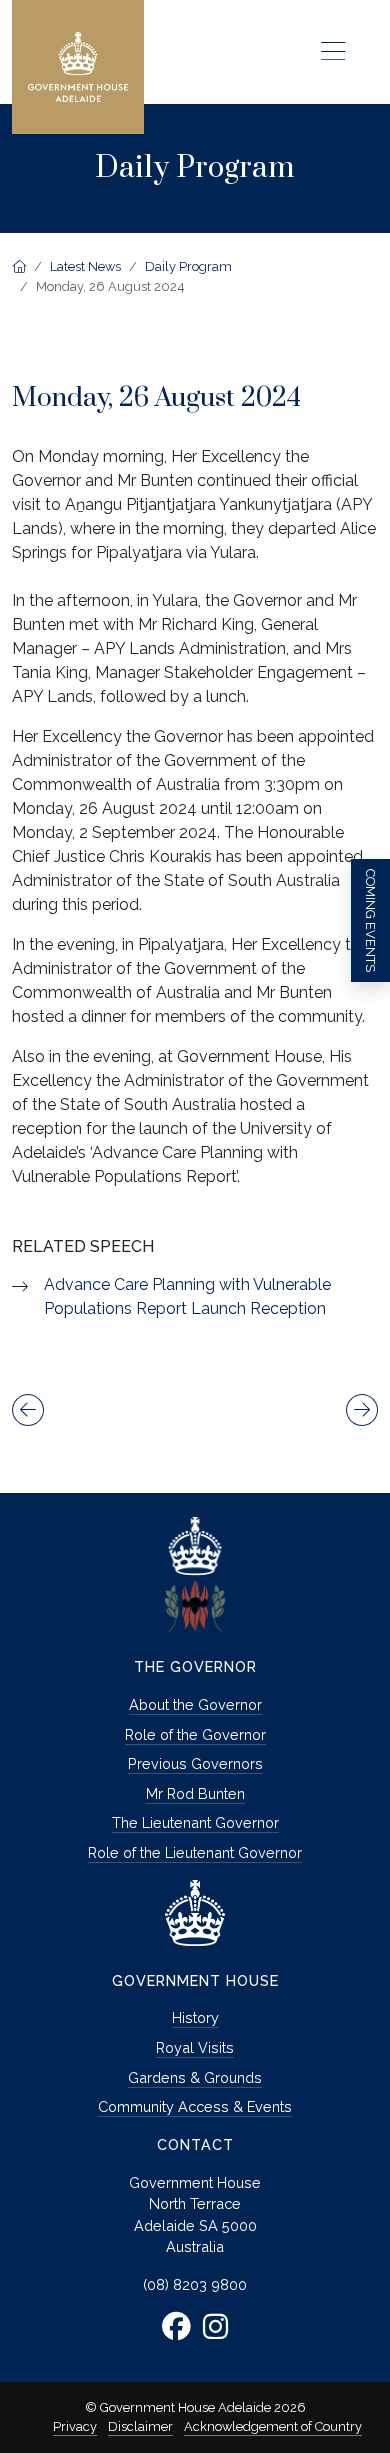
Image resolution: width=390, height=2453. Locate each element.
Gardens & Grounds (195, 2077)
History (195, 2017)
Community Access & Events (195, 2106)
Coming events (370, 920)
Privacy (75, 2426)
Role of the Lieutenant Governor (195, 1852)
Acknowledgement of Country (273, 2426)
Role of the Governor (195, 1734)
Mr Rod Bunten (195, 1793)
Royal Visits (195, 2047)
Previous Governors (195, 1763)
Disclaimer (140, 2426)
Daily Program (188, 266)
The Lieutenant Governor (195, 1822)
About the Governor (195, 1704)
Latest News (85, 266)
